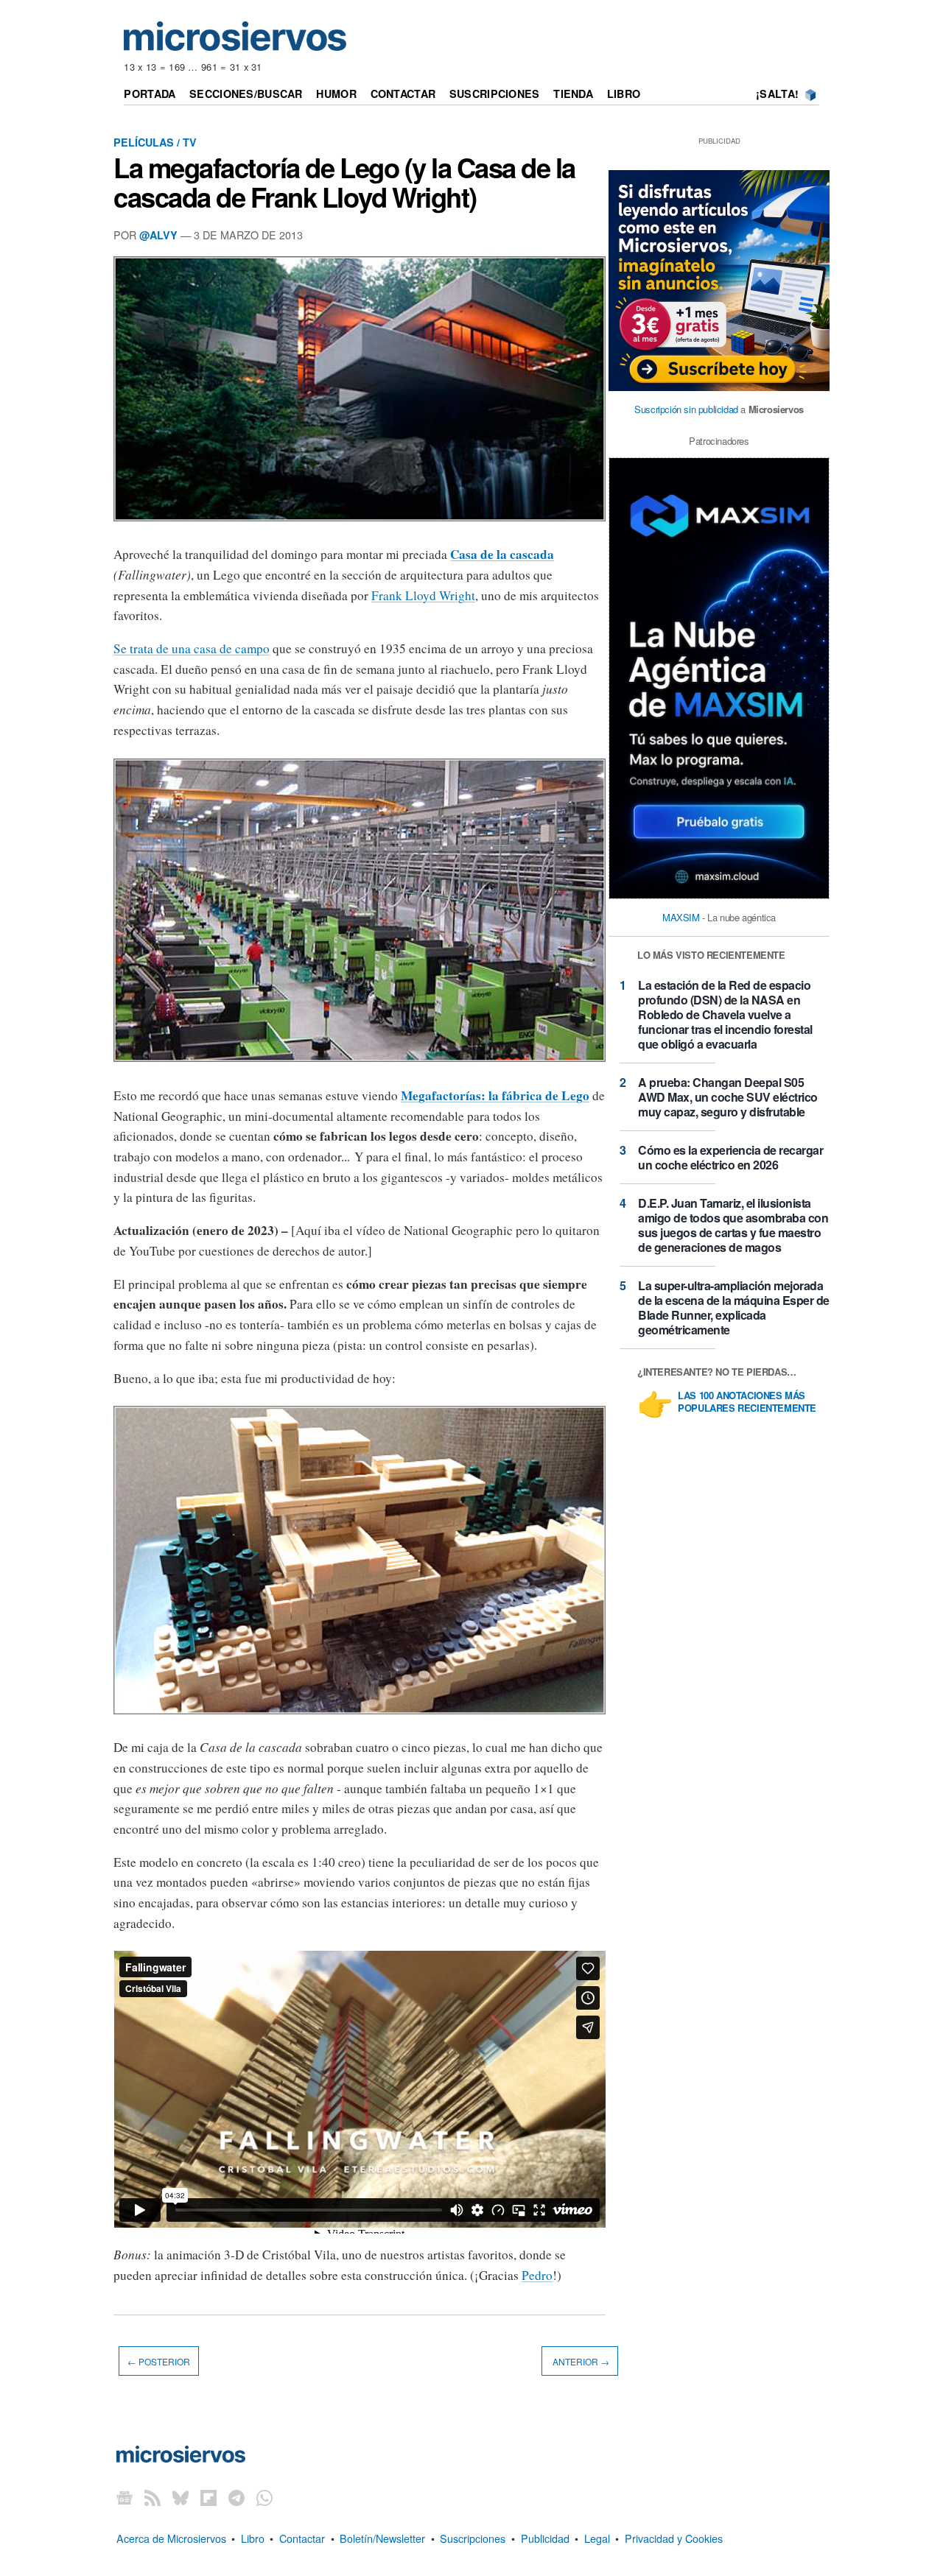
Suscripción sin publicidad (686, 409)
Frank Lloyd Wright (423, 595)
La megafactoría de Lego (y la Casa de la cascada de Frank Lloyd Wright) (344, 182)
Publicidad (545, 2538)
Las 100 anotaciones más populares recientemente (747, 1402)
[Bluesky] (180, 2498)
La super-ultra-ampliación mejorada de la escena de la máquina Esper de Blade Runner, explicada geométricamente (734, 1308)
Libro (624, 94)
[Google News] (125, 2498)
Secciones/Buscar (246, 94)
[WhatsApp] (264, 2498)
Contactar (403, 94)
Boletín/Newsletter (382, 2538)
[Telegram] (236, 2498)
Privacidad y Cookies (674, 2538)
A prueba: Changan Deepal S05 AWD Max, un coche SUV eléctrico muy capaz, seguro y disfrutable (728, 1097)
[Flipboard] (208, 2498)
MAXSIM (681, 917)
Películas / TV (155, 142)
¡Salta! (777, 94)
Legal (597, 2538)
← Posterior (159, 2361)
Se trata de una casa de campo (192, 648)
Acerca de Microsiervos (171, 2538)
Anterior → (580, 2361)
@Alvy (158, 235)
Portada (150, 94)
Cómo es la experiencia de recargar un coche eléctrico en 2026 (730, 1157)
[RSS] (153, 2498)
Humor (336, 94)
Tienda (573, 94)
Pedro (537, 2275)
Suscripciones (495, 94)
